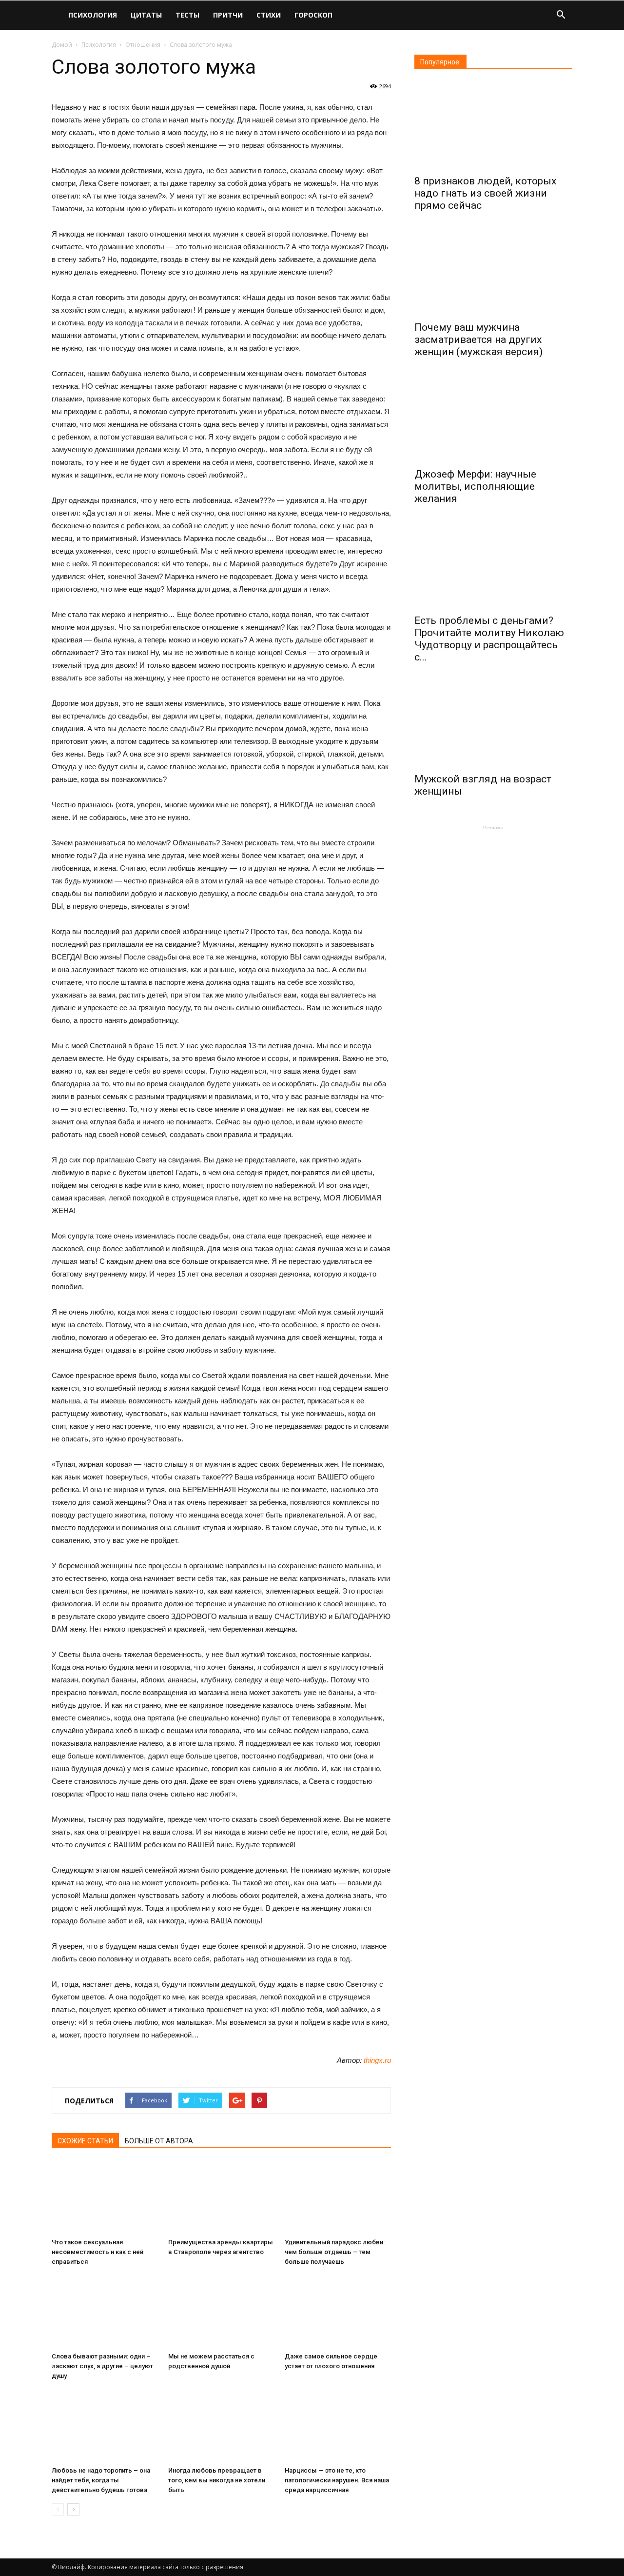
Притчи (228, 15)
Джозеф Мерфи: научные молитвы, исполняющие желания (475, 486)
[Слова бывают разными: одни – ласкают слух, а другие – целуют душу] (105, 2312)
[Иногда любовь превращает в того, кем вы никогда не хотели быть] (221, 2426)
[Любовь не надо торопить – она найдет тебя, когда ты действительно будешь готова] (105, 2426)
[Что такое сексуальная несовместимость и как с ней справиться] (105, 2197)
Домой (62, 45)
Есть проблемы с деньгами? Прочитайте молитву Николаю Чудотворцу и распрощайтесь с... (489, 639)
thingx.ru (377, 2060)
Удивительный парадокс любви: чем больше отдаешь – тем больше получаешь (335, 2252)
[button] (561, 16)
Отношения (143, 45)
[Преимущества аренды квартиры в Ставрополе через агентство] (221, 2197)
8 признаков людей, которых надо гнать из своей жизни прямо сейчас (485, 193)
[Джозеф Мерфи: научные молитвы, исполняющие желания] (493, 418)
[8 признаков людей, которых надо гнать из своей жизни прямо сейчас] (493, 125)
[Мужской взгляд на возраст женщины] (493, 723)
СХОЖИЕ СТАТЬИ (85, 2141)
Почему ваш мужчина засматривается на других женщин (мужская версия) (478, 339)
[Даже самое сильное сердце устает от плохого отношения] (338, 2312)
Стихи (269, 15)
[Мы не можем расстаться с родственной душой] (221, 2312)
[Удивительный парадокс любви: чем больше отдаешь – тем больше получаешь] (338, 2197)
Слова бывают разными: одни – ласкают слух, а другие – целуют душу (102, 2366)
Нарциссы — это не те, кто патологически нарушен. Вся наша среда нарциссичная (337, 2480)
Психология (93, 15)
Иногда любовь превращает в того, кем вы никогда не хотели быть (217, 2480)
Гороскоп (313, 15)
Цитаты (146, 15)
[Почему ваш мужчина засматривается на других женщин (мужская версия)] (493, 272)
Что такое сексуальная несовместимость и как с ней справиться (97, 2252)
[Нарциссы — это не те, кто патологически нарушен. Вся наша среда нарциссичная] (338, 2426)
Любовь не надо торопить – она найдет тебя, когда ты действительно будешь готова (101, 2480)
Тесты (187, 15)
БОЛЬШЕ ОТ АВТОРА (159, 2141)
